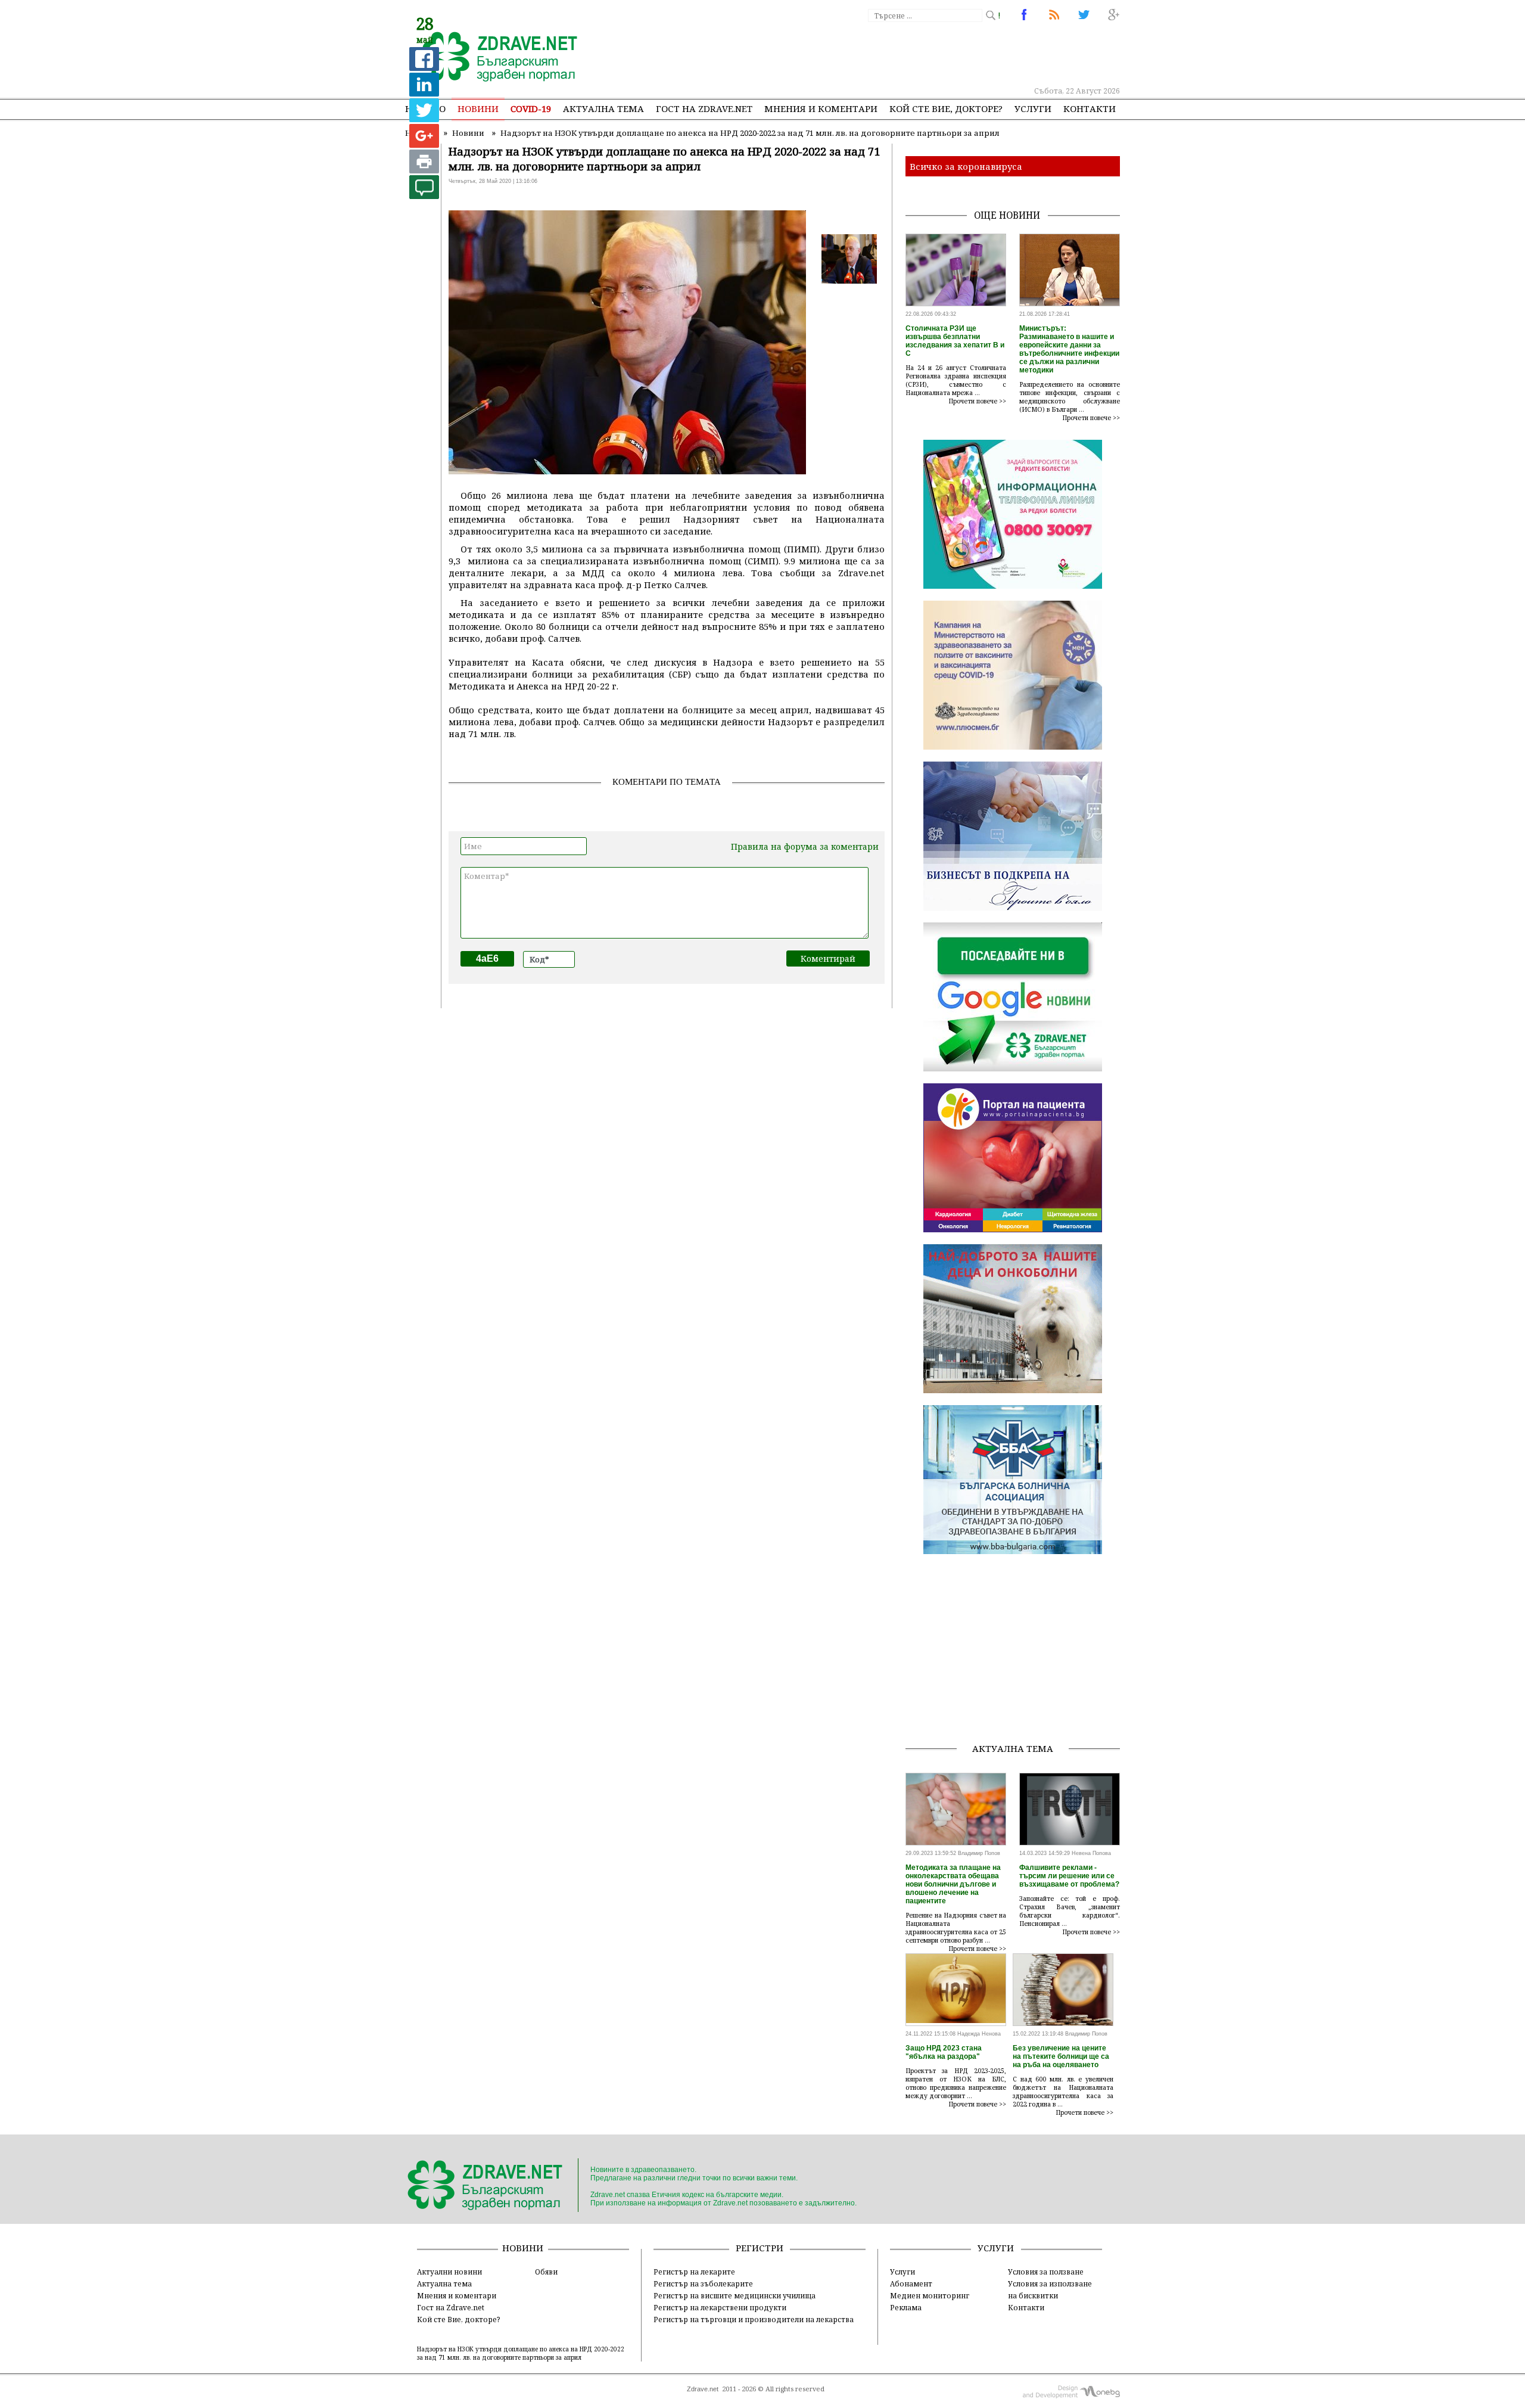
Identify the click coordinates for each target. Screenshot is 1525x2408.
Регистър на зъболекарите (703, 2283)
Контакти (1090, 108)
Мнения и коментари (821, 108)
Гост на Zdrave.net (451, 2307)
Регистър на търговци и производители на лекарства (754, 2319)
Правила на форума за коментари (805, 846)
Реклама (906, 2307)
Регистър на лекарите (694, 2272)
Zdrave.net (703, 2389)
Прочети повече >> (978, 401)
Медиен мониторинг (930, 2295)
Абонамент (911, 2283)
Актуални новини (449, 2272)
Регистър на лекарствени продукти (720, 2307)
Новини (478, 108)
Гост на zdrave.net (704, 108)
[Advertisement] (902, 54)
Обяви (546, 2272)
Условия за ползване (1046, 2272)
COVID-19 (531, 108)
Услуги (1033, 108)
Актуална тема (603, 108)
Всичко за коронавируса (966, 166)
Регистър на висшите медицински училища (735, 2295)
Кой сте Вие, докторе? (946, 108)
